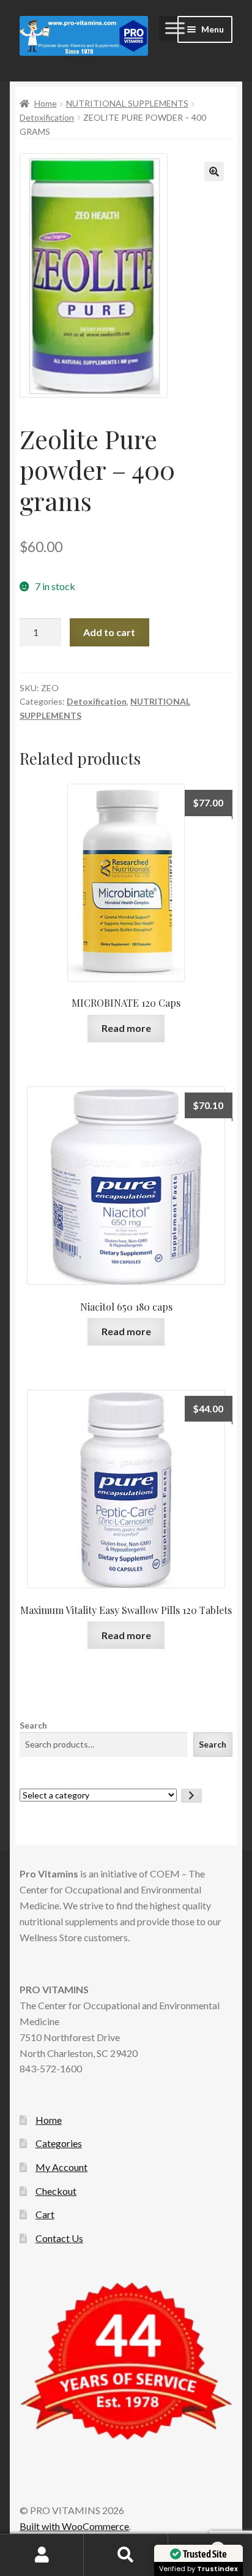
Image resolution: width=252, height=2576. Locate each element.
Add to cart (109, 632)
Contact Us (59, 2238)
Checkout (56, 2191)
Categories (59, 2143)
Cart (45, 2214)
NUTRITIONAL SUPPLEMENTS (127, 103)
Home (46, 103)
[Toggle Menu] (175, 28)
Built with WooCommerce (74, 2526)
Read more (126, 1028)
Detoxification (47, 117)
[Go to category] (191, 1796)
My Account (61, 2167)
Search (33, 1725)
